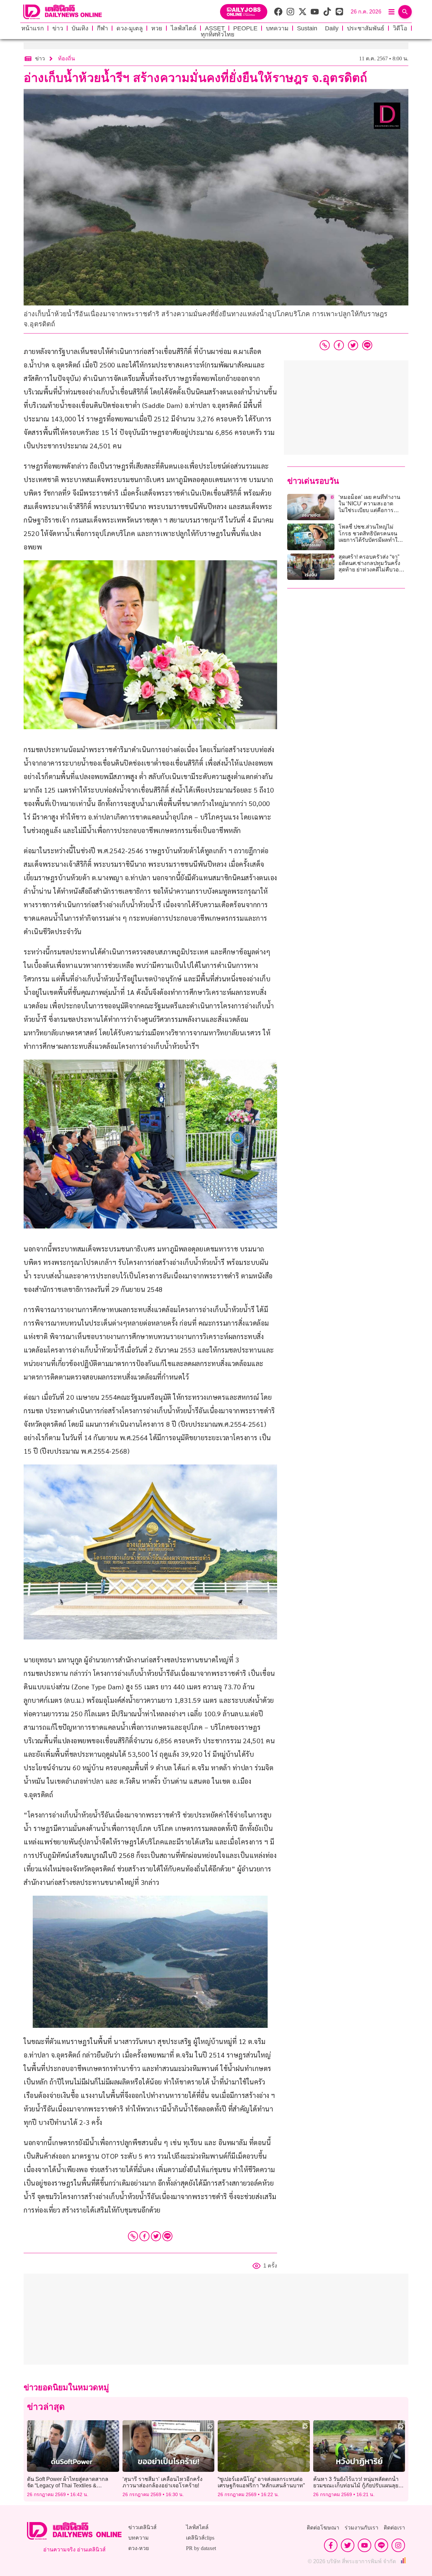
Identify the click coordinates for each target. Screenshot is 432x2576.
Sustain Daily (318, 28)
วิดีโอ (400, 28)
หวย (157, 28)
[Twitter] (156, 2236)
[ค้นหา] (405, 12)
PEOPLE (245, 28)
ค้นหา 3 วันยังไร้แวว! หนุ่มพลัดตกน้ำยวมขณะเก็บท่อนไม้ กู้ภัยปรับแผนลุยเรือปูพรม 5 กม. (356, 2485)
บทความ (277, 28)
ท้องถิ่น (66, 58)
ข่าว (58, 28)
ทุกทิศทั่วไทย (218, 34)
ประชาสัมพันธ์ (366, 28)
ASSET (215, 28)
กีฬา (102, 28)
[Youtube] (364, 2545)
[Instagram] (398, 2545)
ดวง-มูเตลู (130, 28)
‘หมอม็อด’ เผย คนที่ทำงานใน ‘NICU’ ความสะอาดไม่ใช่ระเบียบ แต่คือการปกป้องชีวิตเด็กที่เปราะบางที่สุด (369, 510)
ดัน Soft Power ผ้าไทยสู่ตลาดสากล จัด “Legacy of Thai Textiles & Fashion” (68, 2485)
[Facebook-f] (331, 2545)
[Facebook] (144, 2236)
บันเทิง (80, 28)
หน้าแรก (33, 28)
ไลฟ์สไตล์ (184, 28)
